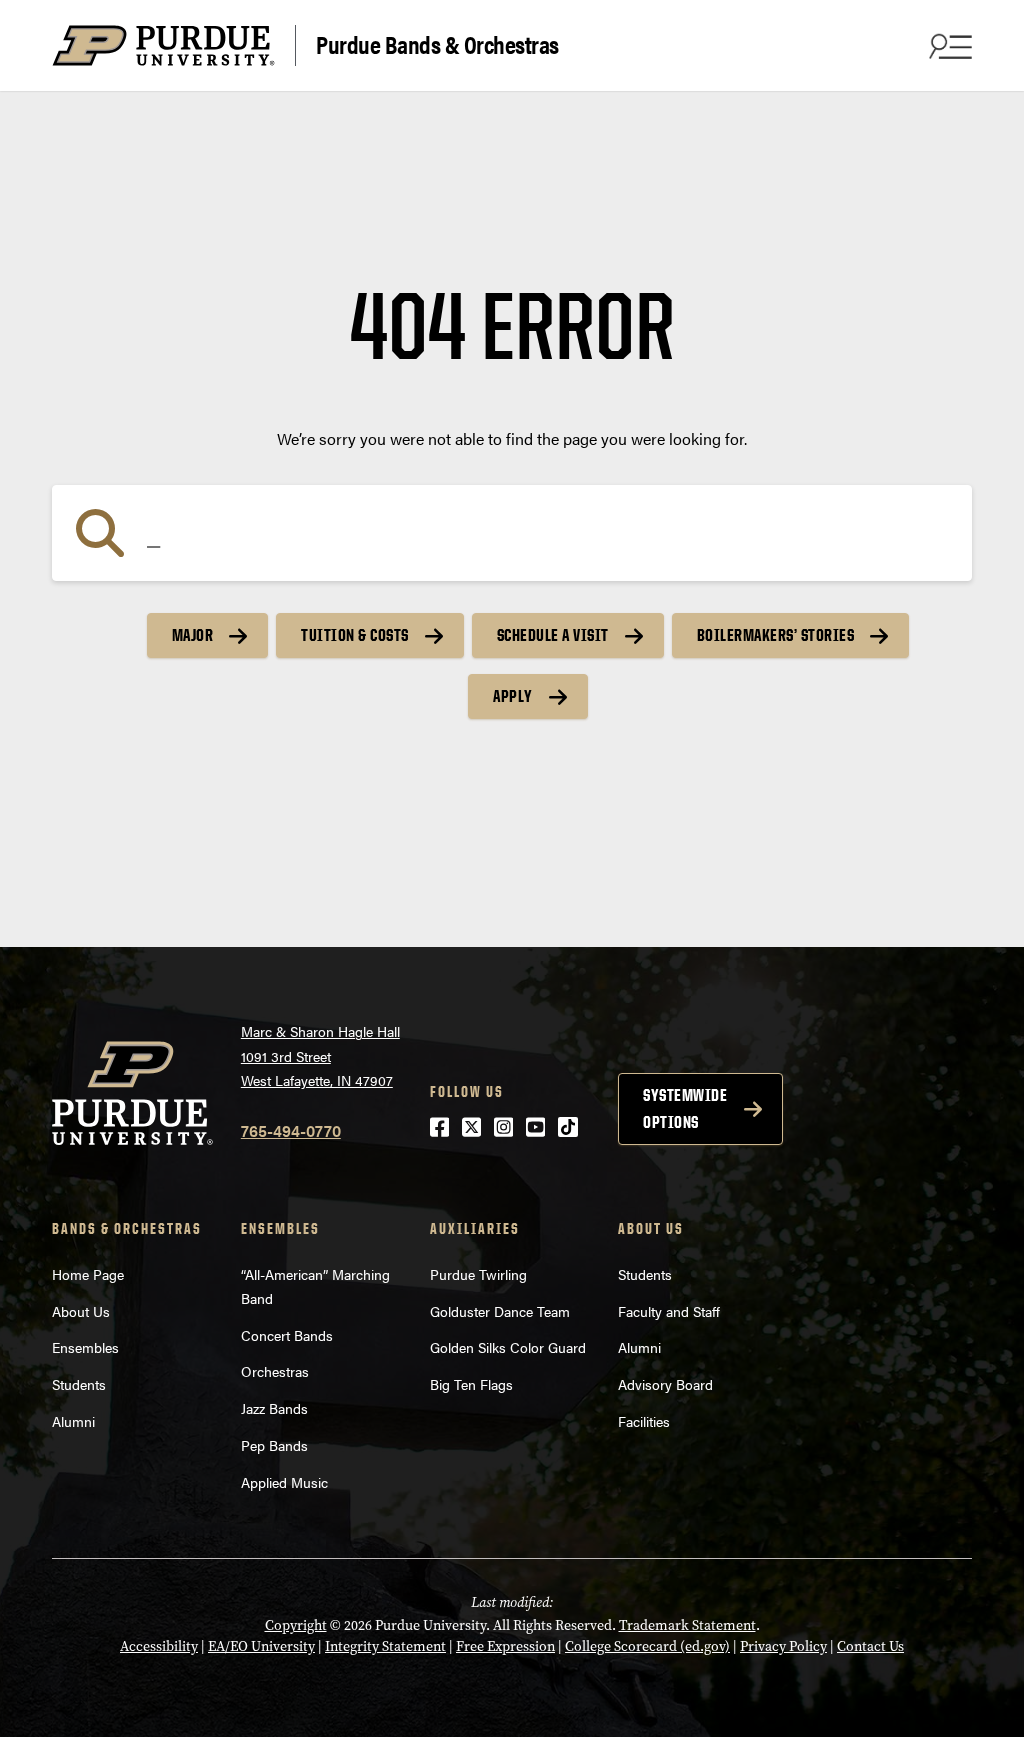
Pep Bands (274, 1445)
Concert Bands (287, 1335)
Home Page (88, 1274)
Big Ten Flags (471, 1384)
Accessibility (159, 1646)
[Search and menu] (948, 46)
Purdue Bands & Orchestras (437, 43)
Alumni (73, 1421)
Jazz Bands (274, 1408)
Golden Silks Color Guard (508, 1347)
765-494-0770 (291, 1130)
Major (193, 635)
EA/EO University (261, 1646)
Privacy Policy (783, 1646)
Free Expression (505, 1646)
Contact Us (870, 1646)
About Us (81, 1311)
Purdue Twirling (478, 1274)
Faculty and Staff (669, 1311)
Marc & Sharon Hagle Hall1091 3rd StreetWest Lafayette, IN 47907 (320, 1055)
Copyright (296, 1625)
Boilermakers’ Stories (776, 635)
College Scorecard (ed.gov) (647, 1646)
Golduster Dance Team (500, 1311)
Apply (513, 696)
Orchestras (275, 1371)
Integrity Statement (385, 1646)
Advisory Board (665, 1384)
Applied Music (284, 1482)
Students (79, 1384)
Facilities (644, 1421)
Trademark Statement (687, 1625)
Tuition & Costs (355, 635)
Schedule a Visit (553, 635)
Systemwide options (685, 1108)
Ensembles (85, 1347)
